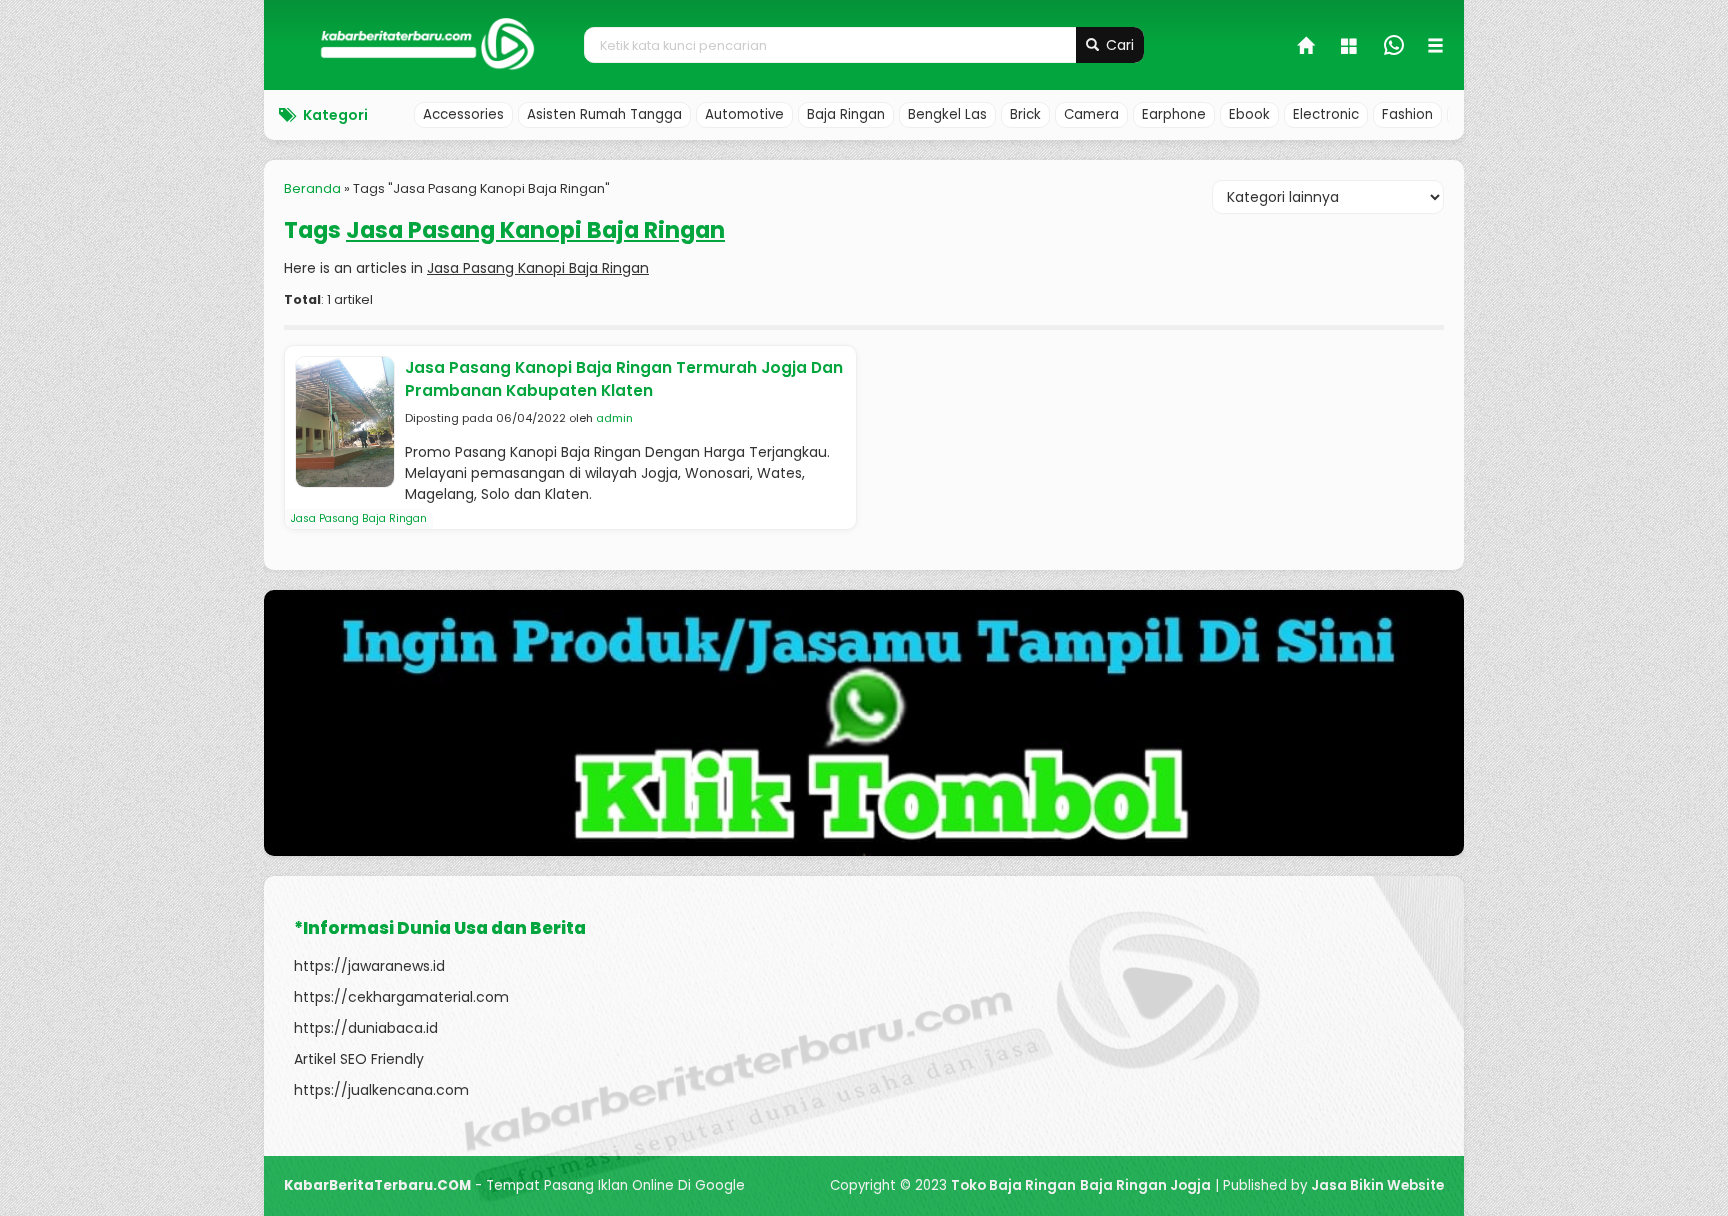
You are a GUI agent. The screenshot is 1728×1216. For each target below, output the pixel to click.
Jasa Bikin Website (1377, 1185)
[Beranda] (1307, 48)
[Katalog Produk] (1351, 48)
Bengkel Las (947, 114)
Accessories (463, 114)
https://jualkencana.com (381, 1090)
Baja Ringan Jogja (1145, 1185)
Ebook (1249, 114)
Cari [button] (1118, 45)
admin (614, 418)
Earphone (1174, 114)
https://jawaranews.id (369, 966)
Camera (1091, 114)
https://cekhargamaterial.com (401, 997)
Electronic (1326, 114)
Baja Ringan (846, 114)
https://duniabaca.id (366, 1028)
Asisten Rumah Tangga (604, 114)
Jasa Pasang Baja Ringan (359, 518)
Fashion (1407, 114)
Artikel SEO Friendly (359, 1059)
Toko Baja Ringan (1013, 1185)
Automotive (744, 114)
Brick (1025, 114)
